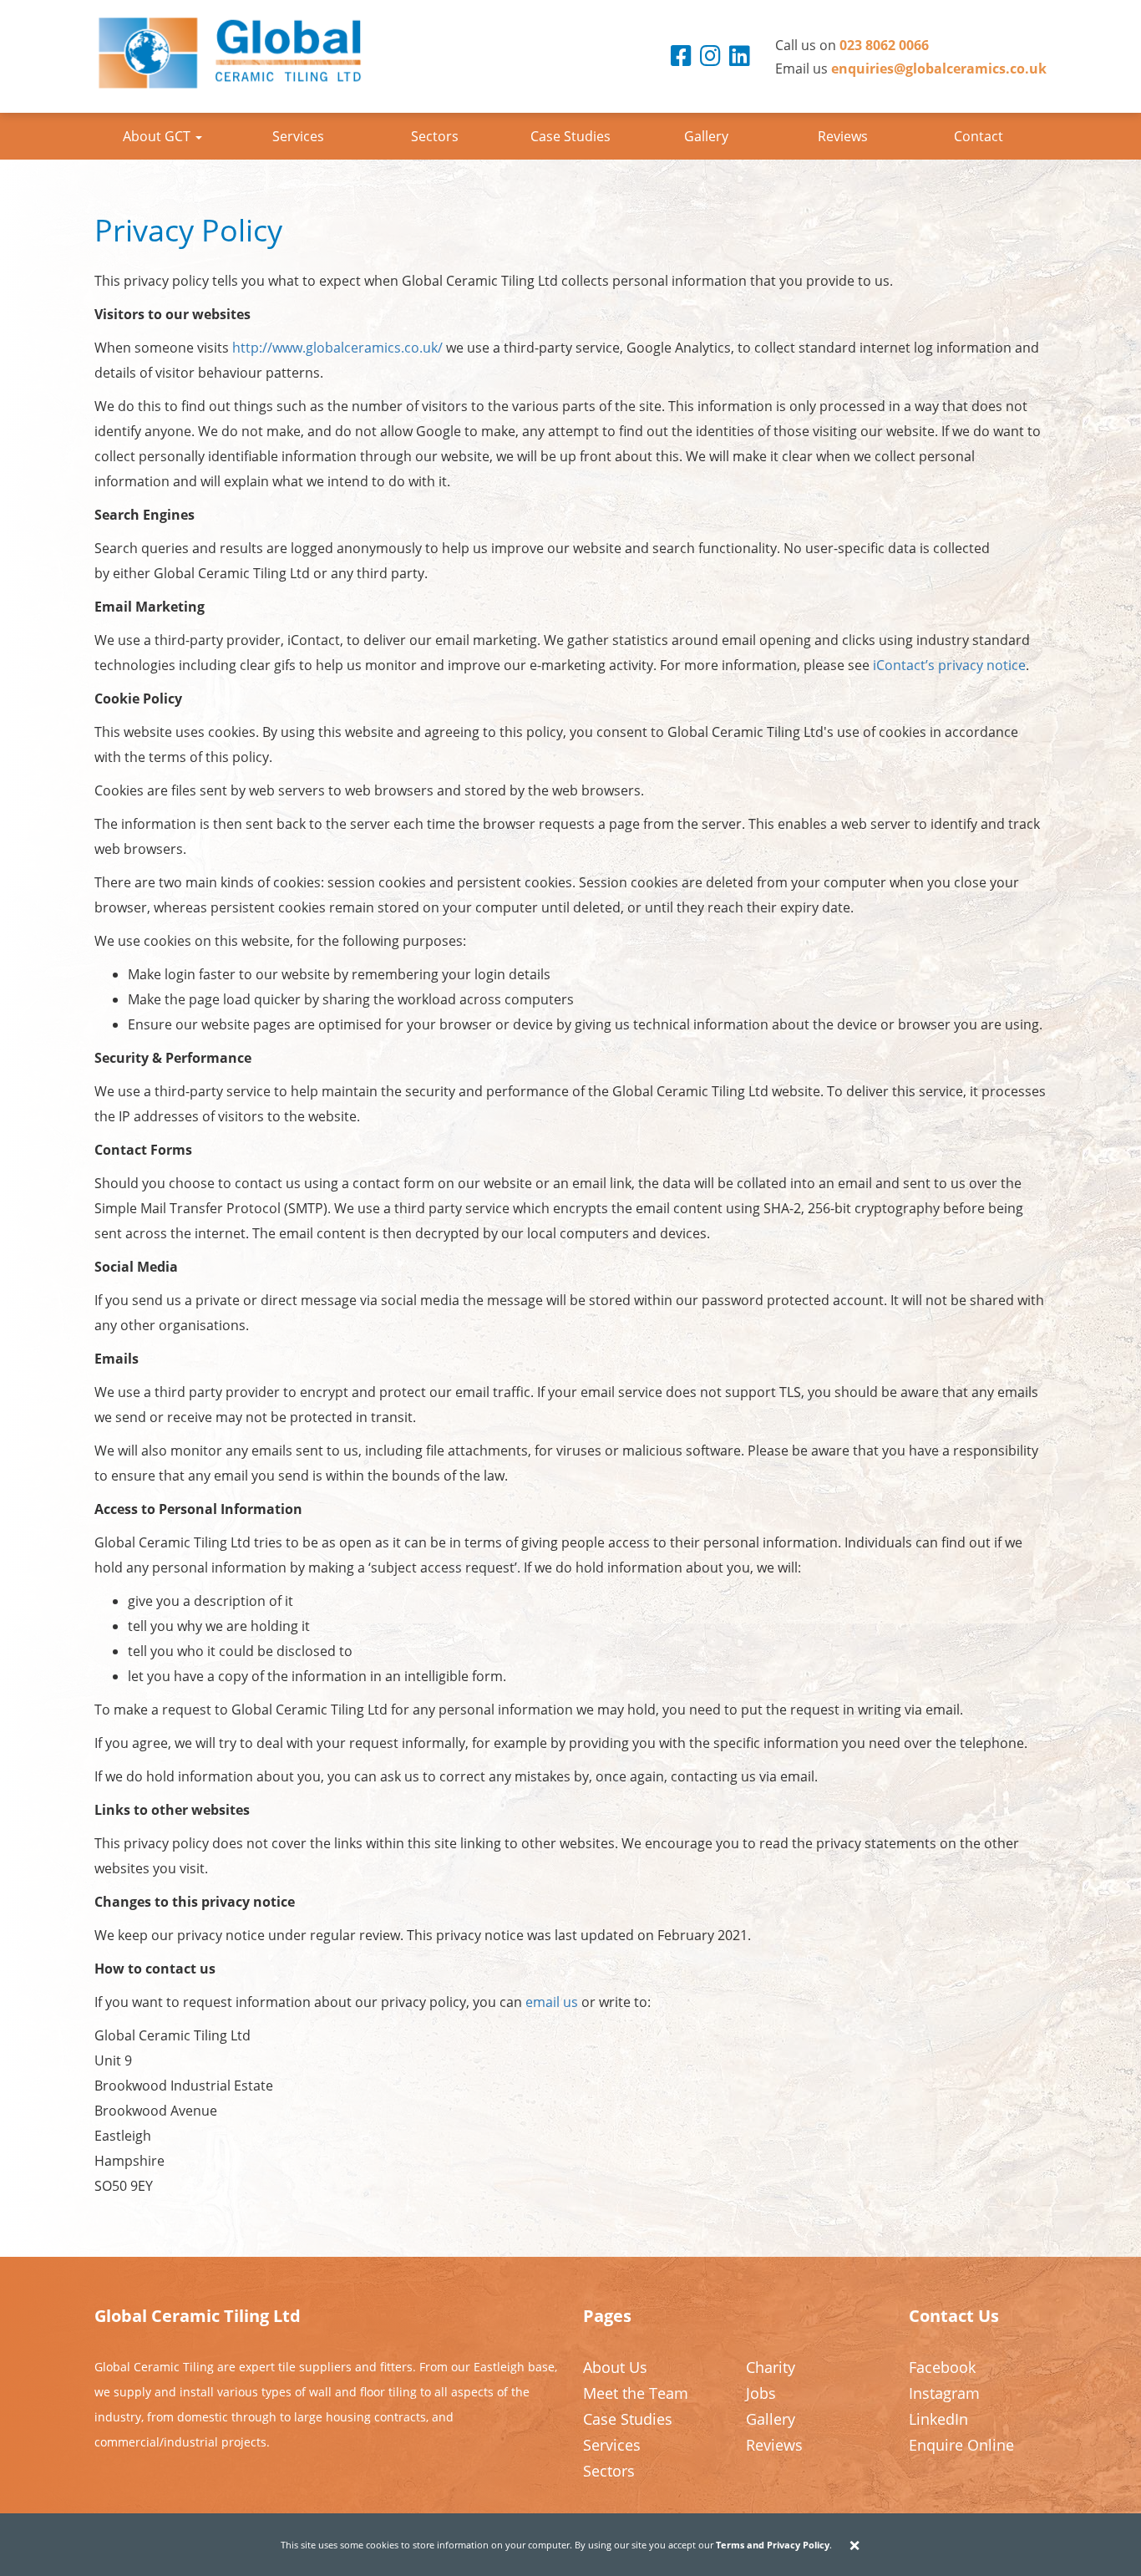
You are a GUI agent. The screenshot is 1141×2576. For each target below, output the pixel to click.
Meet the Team (636, 2393)
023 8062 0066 (884, 45)
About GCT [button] (158, 136)
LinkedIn (938, 2419)
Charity (771, 2367)
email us (552, 2002)
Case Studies (570, 136)
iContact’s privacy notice (949, 665)
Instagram (944, 2393)
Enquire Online (961, 2445)
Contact (979, 136)
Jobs (761, 2393)
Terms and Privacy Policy (773, 2545)
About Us (615, 2367)
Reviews (843, 136)
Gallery (706, 136)
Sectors (435, 136)
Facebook (942, 2367)
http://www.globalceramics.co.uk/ (337, 348)
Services (298, 136)
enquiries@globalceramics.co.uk (939, 69)
